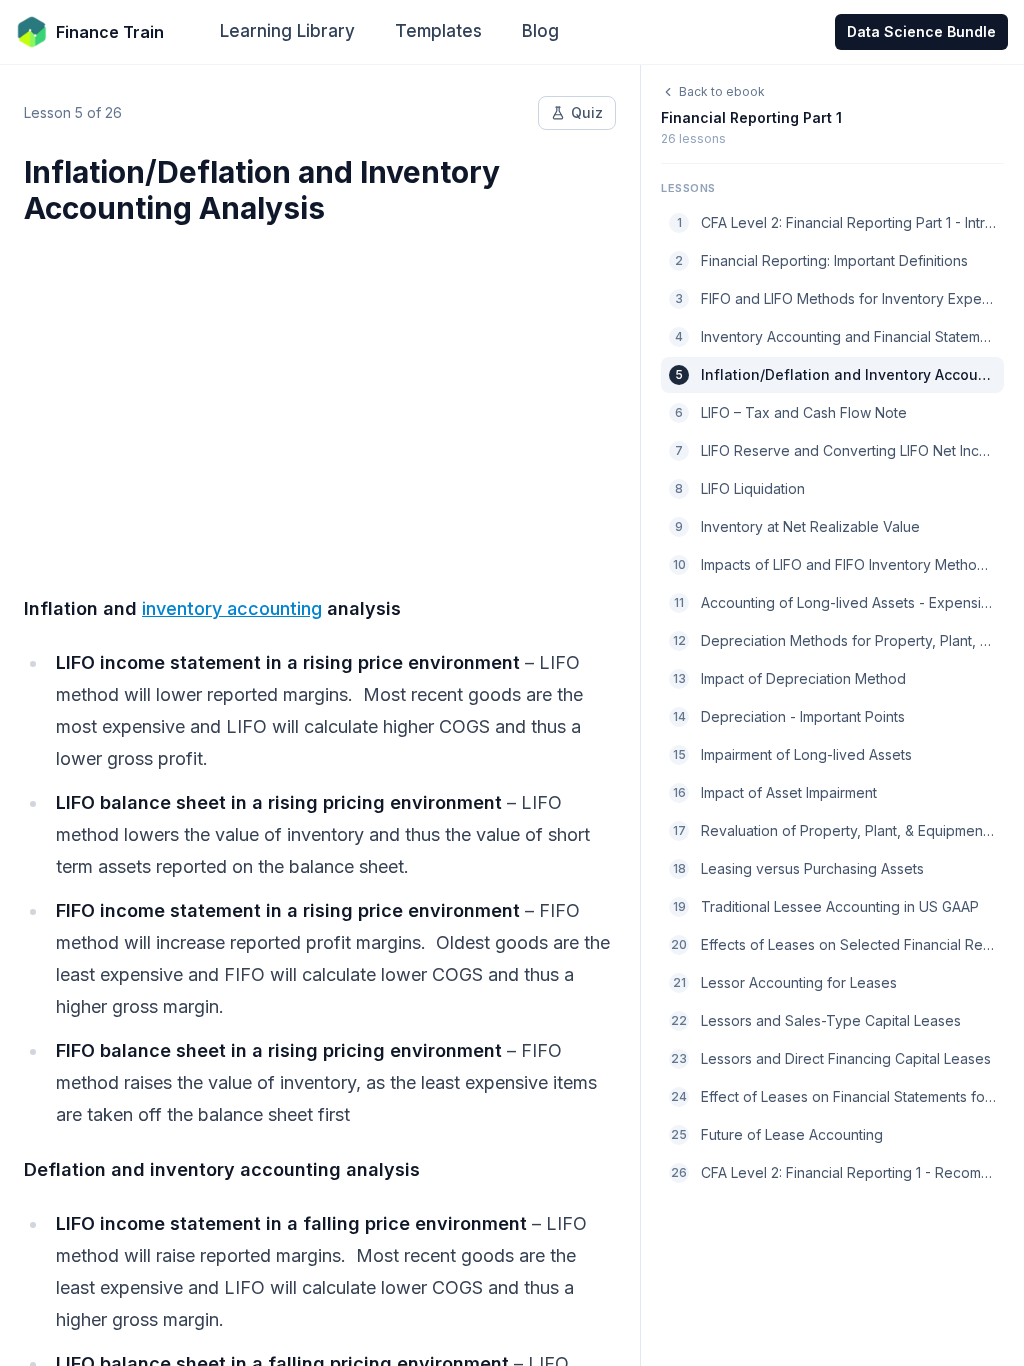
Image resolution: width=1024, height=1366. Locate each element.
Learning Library (287, 31)
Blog (540, 31)
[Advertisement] (320, 398)
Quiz (587, 112)
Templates (438, 31)
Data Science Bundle (921, 31)
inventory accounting (232, 608)
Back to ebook (722, 91)
